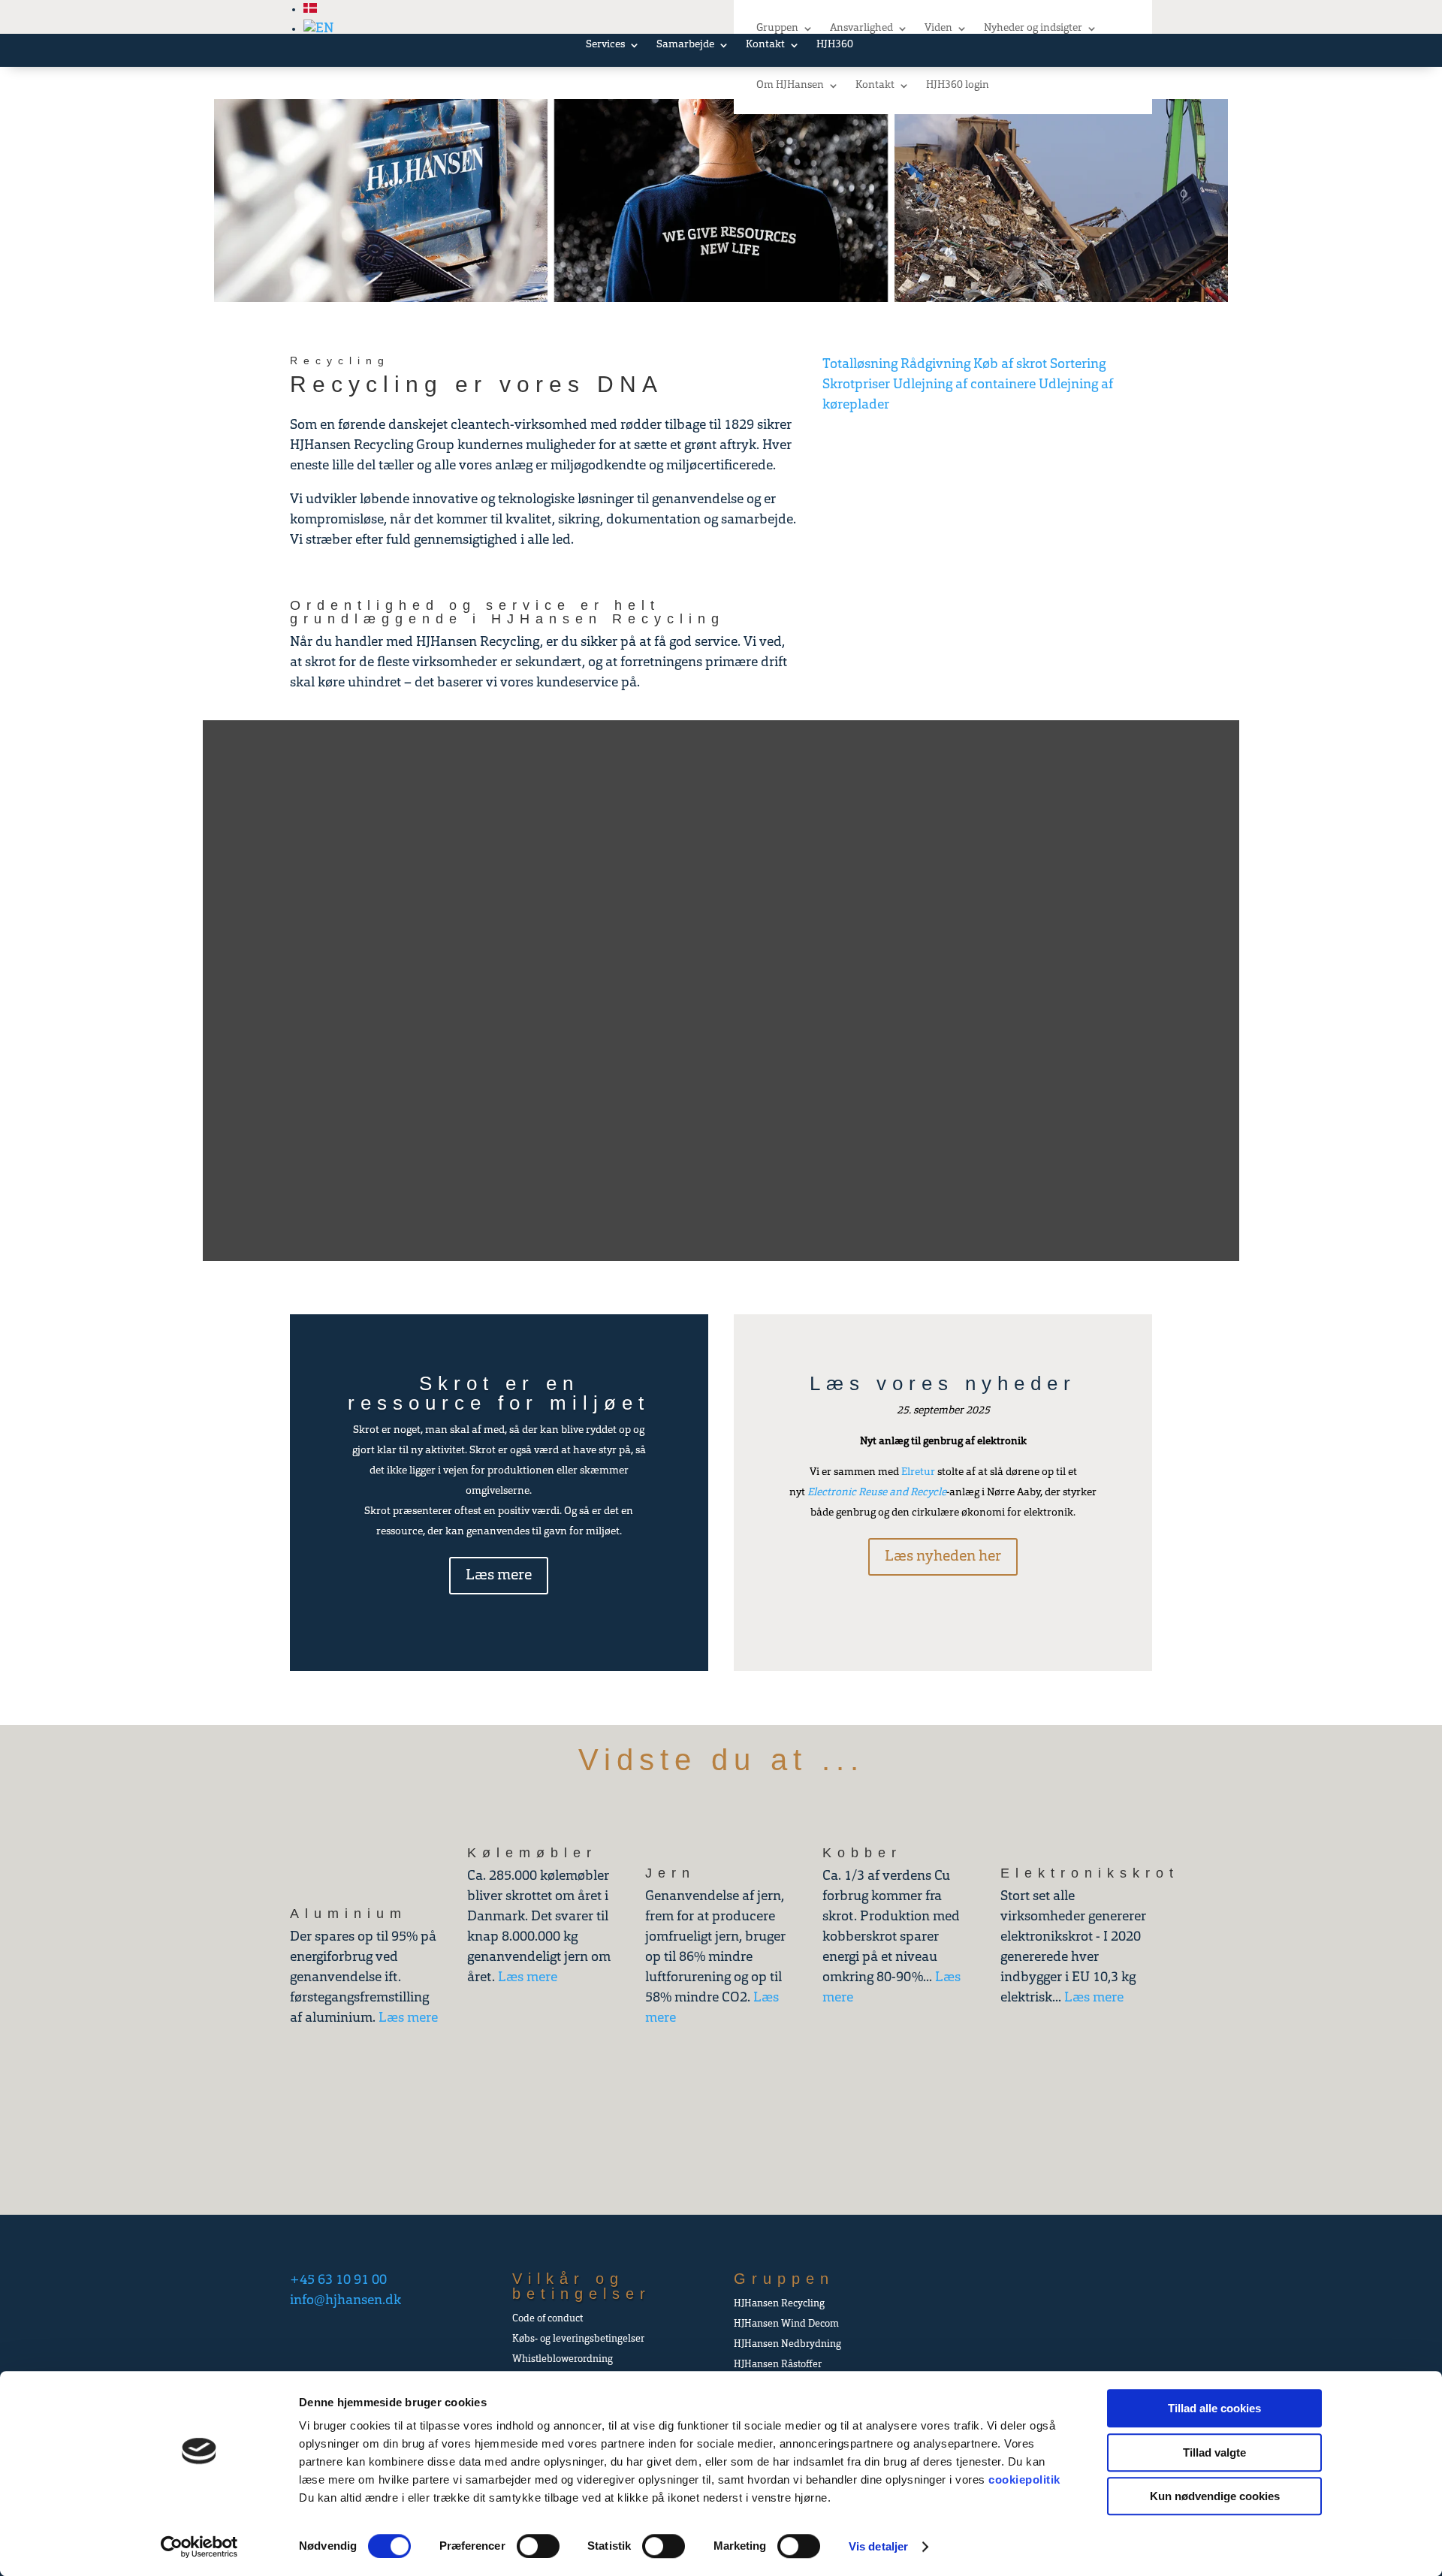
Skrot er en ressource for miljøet (499, 1393)
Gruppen (777, 28)
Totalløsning (860, 365)
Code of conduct (548, 2319)
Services (605, 45)
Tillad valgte (1214, 2452)
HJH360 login (958, 85)
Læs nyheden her (943, 1557)
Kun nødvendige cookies (1215, 2496)
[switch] (538, 2546)
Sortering (1078, 365)
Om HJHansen (790, 85)
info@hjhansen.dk (345, 2301)
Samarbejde (685, 45)
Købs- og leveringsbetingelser (578, 2339)
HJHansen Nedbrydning (787, 2344)
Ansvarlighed (861, 28)
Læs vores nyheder (943, 1383)
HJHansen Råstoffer (778, 2365)
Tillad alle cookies (1214, 2408)
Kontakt (875, 85)
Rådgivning (935, 365)
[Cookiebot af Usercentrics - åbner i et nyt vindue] (199, 2547)
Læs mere (499, 1576)
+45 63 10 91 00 (338, 2281)
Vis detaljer (878, 2546)
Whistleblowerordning (563, 2359)
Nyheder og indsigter (1033, 28)
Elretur (918, 1472)
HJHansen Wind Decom (786, 2324)
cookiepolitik (1024, 2479)
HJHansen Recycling (779, 2304)
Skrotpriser (856, 385)
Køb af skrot (1010, 365)
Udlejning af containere (964, 385)
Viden (938, 28)
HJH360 (835, 45)
